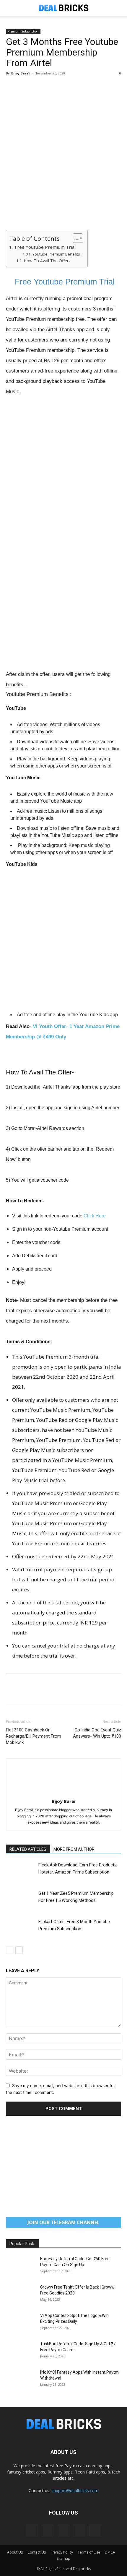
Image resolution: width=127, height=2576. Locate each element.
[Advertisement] (63, 164)
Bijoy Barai (21, 73)
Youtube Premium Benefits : (57, 254)
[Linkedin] (48, 2531)
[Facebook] (12, 87)
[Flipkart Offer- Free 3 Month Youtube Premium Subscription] (21, 1928)
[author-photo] (63, 1793)
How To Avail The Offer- (47, 261)
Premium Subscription (23, 31)
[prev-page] (10, 1950)
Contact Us (37, 2552)
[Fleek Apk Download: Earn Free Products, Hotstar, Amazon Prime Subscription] (21, 1872)
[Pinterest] (39, 87)
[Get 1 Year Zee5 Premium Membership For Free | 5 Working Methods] (21, 1900)
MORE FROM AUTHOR (74, 1849)
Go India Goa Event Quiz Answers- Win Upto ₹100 (97, 1733)
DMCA (110, 2552)
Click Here (95, 1216)
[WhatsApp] (53, 87)
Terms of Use (89, 2552)
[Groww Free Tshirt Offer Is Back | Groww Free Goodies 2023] (21, 2294)
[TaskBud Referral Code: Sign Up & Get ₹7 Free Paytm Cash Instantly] (21, 2351)
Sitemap (63, 2558)
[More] (66, 87)
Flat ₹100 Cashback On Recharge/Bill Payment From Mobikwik (34, 1736)
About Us (15, 2552)
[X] (25, 87)
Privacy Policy (62, 2552)
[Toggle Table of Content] (75, 238)
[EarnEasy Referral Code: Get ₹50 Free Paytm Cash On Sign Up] (21, 2266)
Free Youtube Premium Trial (45, 247)
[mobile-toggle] (10, 8)
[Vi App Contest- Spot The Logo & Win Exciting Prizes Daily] (21, 2323)
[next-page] (19, 1950)
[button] (119, 8)
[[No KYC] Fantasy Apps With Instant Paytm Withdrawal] (21, 2380)
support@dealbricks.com (75, 2490)
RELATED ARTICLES (28, 1849)
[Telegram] (63, 2531)
